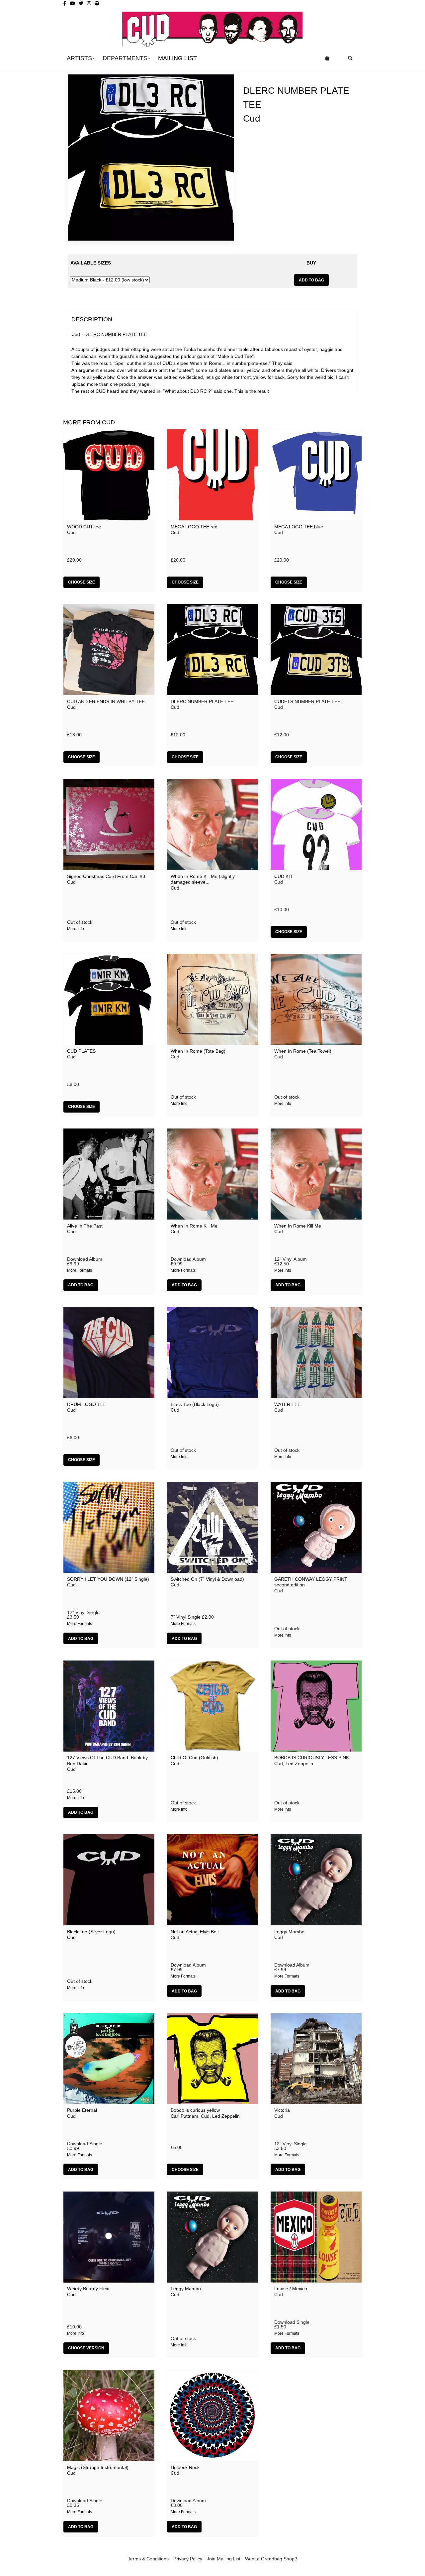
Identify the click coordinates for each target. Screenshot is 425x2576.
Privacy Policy (188, 2559)
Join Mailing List (224, 2559)
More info (76, 929)
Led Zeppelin (299, 1764)
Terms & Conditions (148, 2559)
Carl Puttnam (184, 2116)
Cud (252, 118)
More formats (80, 1270)
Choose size (82, 582)
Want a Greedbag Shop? (271, 2559)
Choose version (86, 2348)
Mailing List (177, 58)
